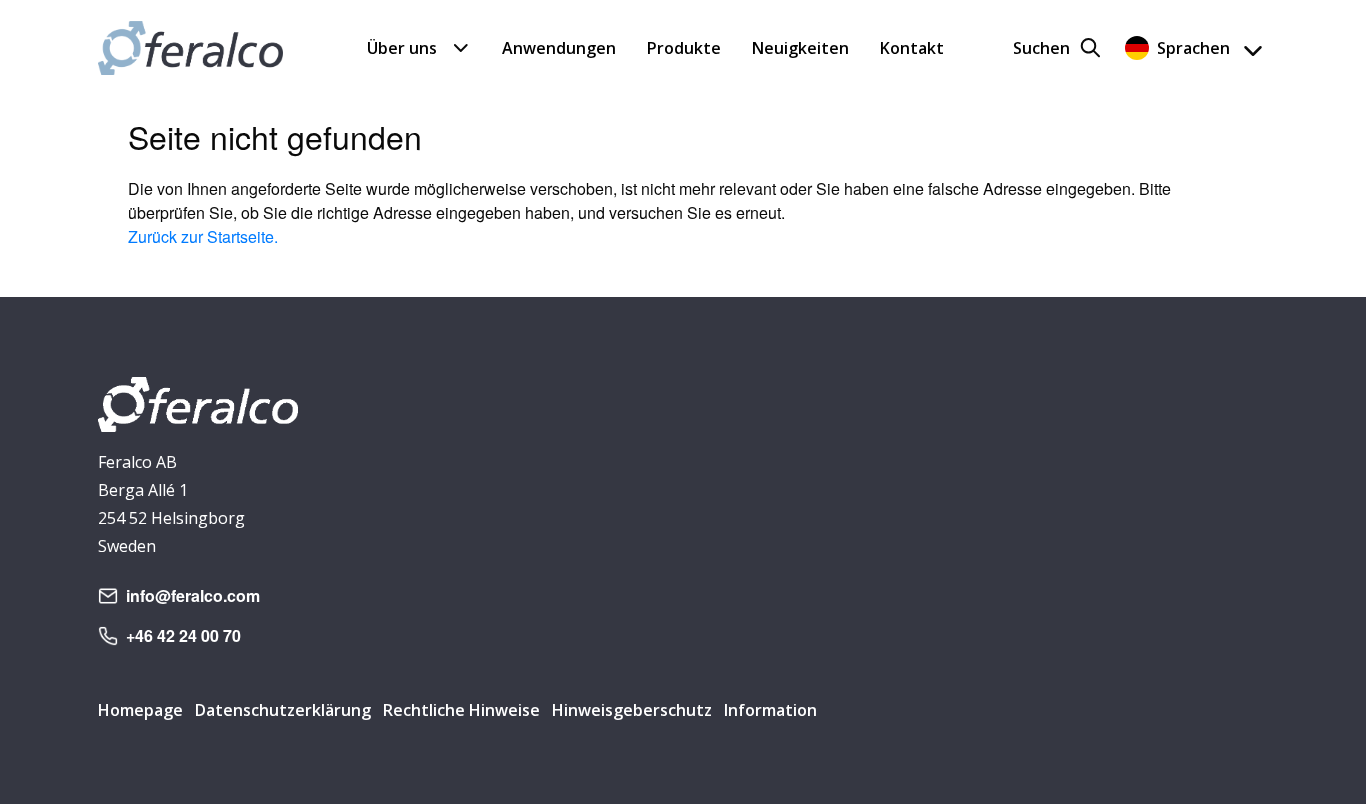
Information (770, 710)
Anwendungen (559, 48)
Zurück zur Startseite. (203, 236)
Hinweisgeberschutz (632, 710)
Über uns (402, 48)
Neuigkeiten (800, 48)
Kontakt (912, 48)
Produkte (684, 48)
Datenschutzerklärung (283, 710)
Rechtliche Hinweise (461, 710)
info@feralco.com (193, 595)
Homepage (140, 710)
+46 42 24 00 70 (183, 635)
